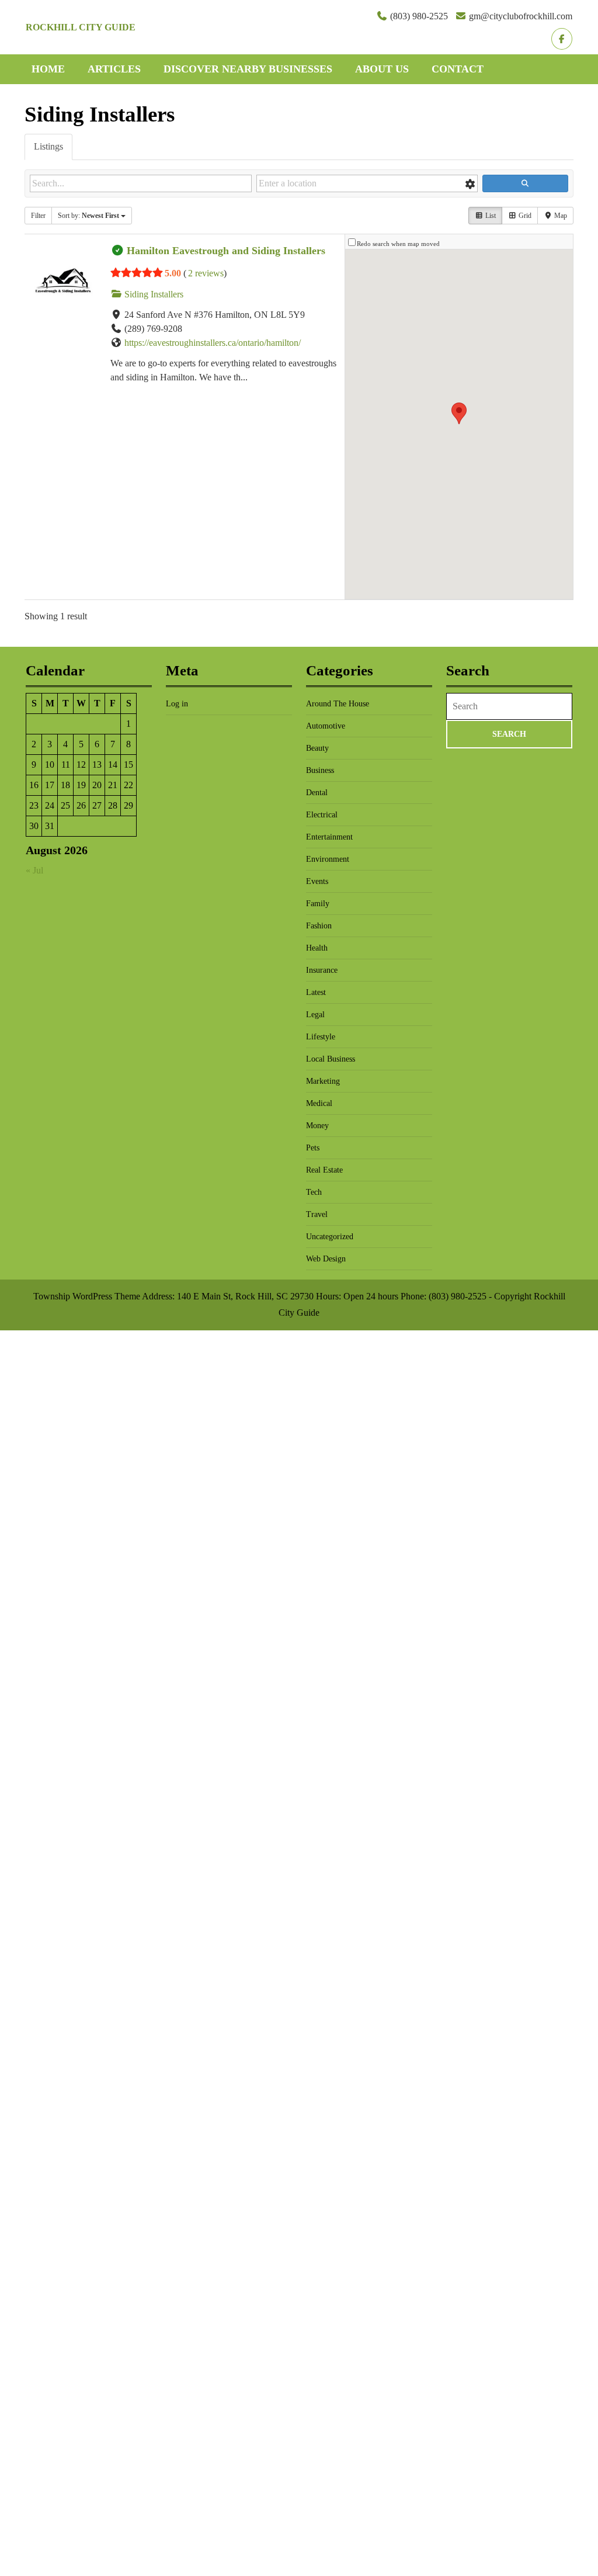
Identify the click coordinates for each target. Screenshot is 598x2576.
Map (560, 216)
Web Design (326, 1259)
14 (113, 765)
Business (320, 770)
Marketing (323, 1081)
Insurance (322, 970)
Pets (313, 1148)
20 (97, 785)
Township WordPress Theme (87, 1296)
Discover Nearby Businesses (248, 69)
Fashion (319, 926)
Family (318, 904)
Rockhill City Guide (81, 27)
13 (97, 765)
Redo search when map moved (398, 244)
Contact (458, 69)
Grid (524, 216)
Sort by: (88, 216)
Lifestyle (321, 1037)
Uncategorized (330, 1237)
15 (128, 765)
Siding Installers (153, 294)
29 (128, 805)
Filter (38, 216)
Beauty (317, 748)
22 (128, 785)
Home (48, 69)
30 (34, 826)
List (490, 216)
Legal (315, 1015)
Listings (48, 146)
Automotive (326, 726)
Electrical (322, 815)
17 (50, 785)
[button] (459, 413)
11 (66, 765)
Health (317, 948)
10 (50, 765)
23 (34, 805)
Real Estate (324, 1170)
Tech (314, 1192)
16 (34, 785)
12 (81, 765)
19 (81, 785)
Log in (177, 704)
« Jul (34, 870)
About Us (382, 69)
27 (97, 805)
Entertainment (329, 837)
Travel (317, 1214)
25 (65, 805)
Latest (316, 992)
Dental (317, 793)
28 (113, 805)
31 (50, 826)
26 (81, 805)
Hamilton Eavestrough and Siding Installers (226, 251)
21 (113, 785)
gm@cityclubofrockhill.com (521, 16)
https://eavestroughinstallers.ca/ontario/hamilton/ (213, 343)
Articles (114, 69)
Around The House (338, 704)
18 (65, 785)
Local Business (331, 1059)
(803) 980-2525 (419, 16)
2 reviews (206, 273)
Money (317, 1126)
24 (50, 805)
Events (317, 881)
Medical (319, 1103)
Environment (328, 859)
